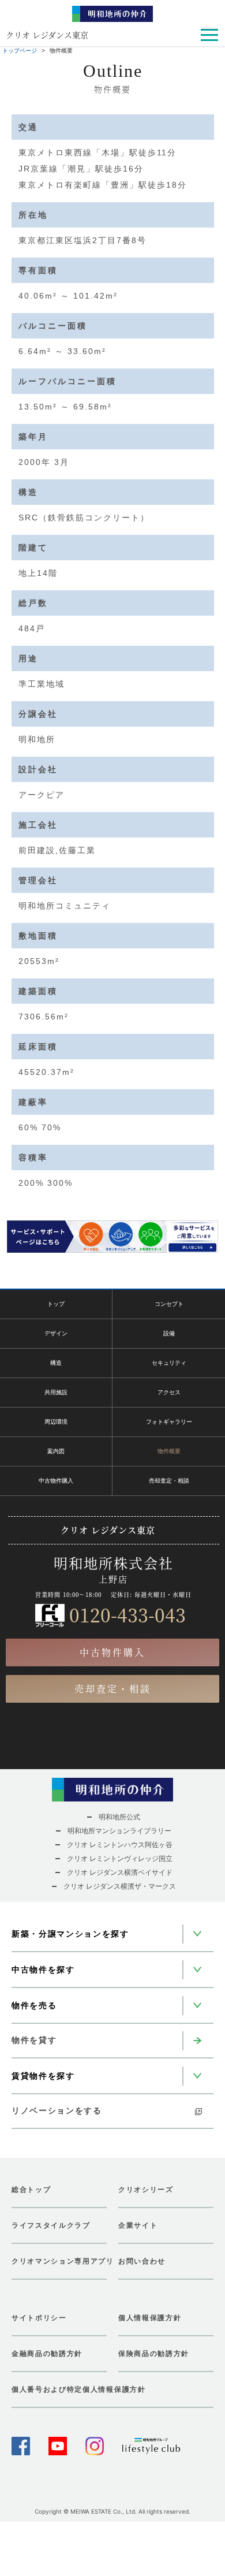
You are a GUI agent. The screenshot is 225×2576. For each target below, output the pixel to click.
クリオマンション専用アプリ (59, 2261)
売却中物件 (41, 1753)
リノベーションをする (57, 2110)
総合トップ (31, 2190)
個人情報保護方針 (150, 2318)
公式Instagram (95, 2446)
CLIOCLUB (151, 2446)
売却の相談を (113, 1753)
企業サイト (138, 2225)
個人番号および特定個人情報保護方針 (79, 2389)
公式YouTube (58, 2446)
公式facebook (21, 2446)
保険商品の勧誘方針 (154, 2354)
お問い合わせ (142, 2261)
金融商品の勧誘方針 (47, 2354)
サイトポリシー (39, 2318)
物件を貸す (34, 2040)
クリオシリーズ (146, 2190)
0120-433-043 (127, 1614)
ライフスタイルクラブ (51, 2225)
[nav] (208, 36)
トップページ (20, 51)
